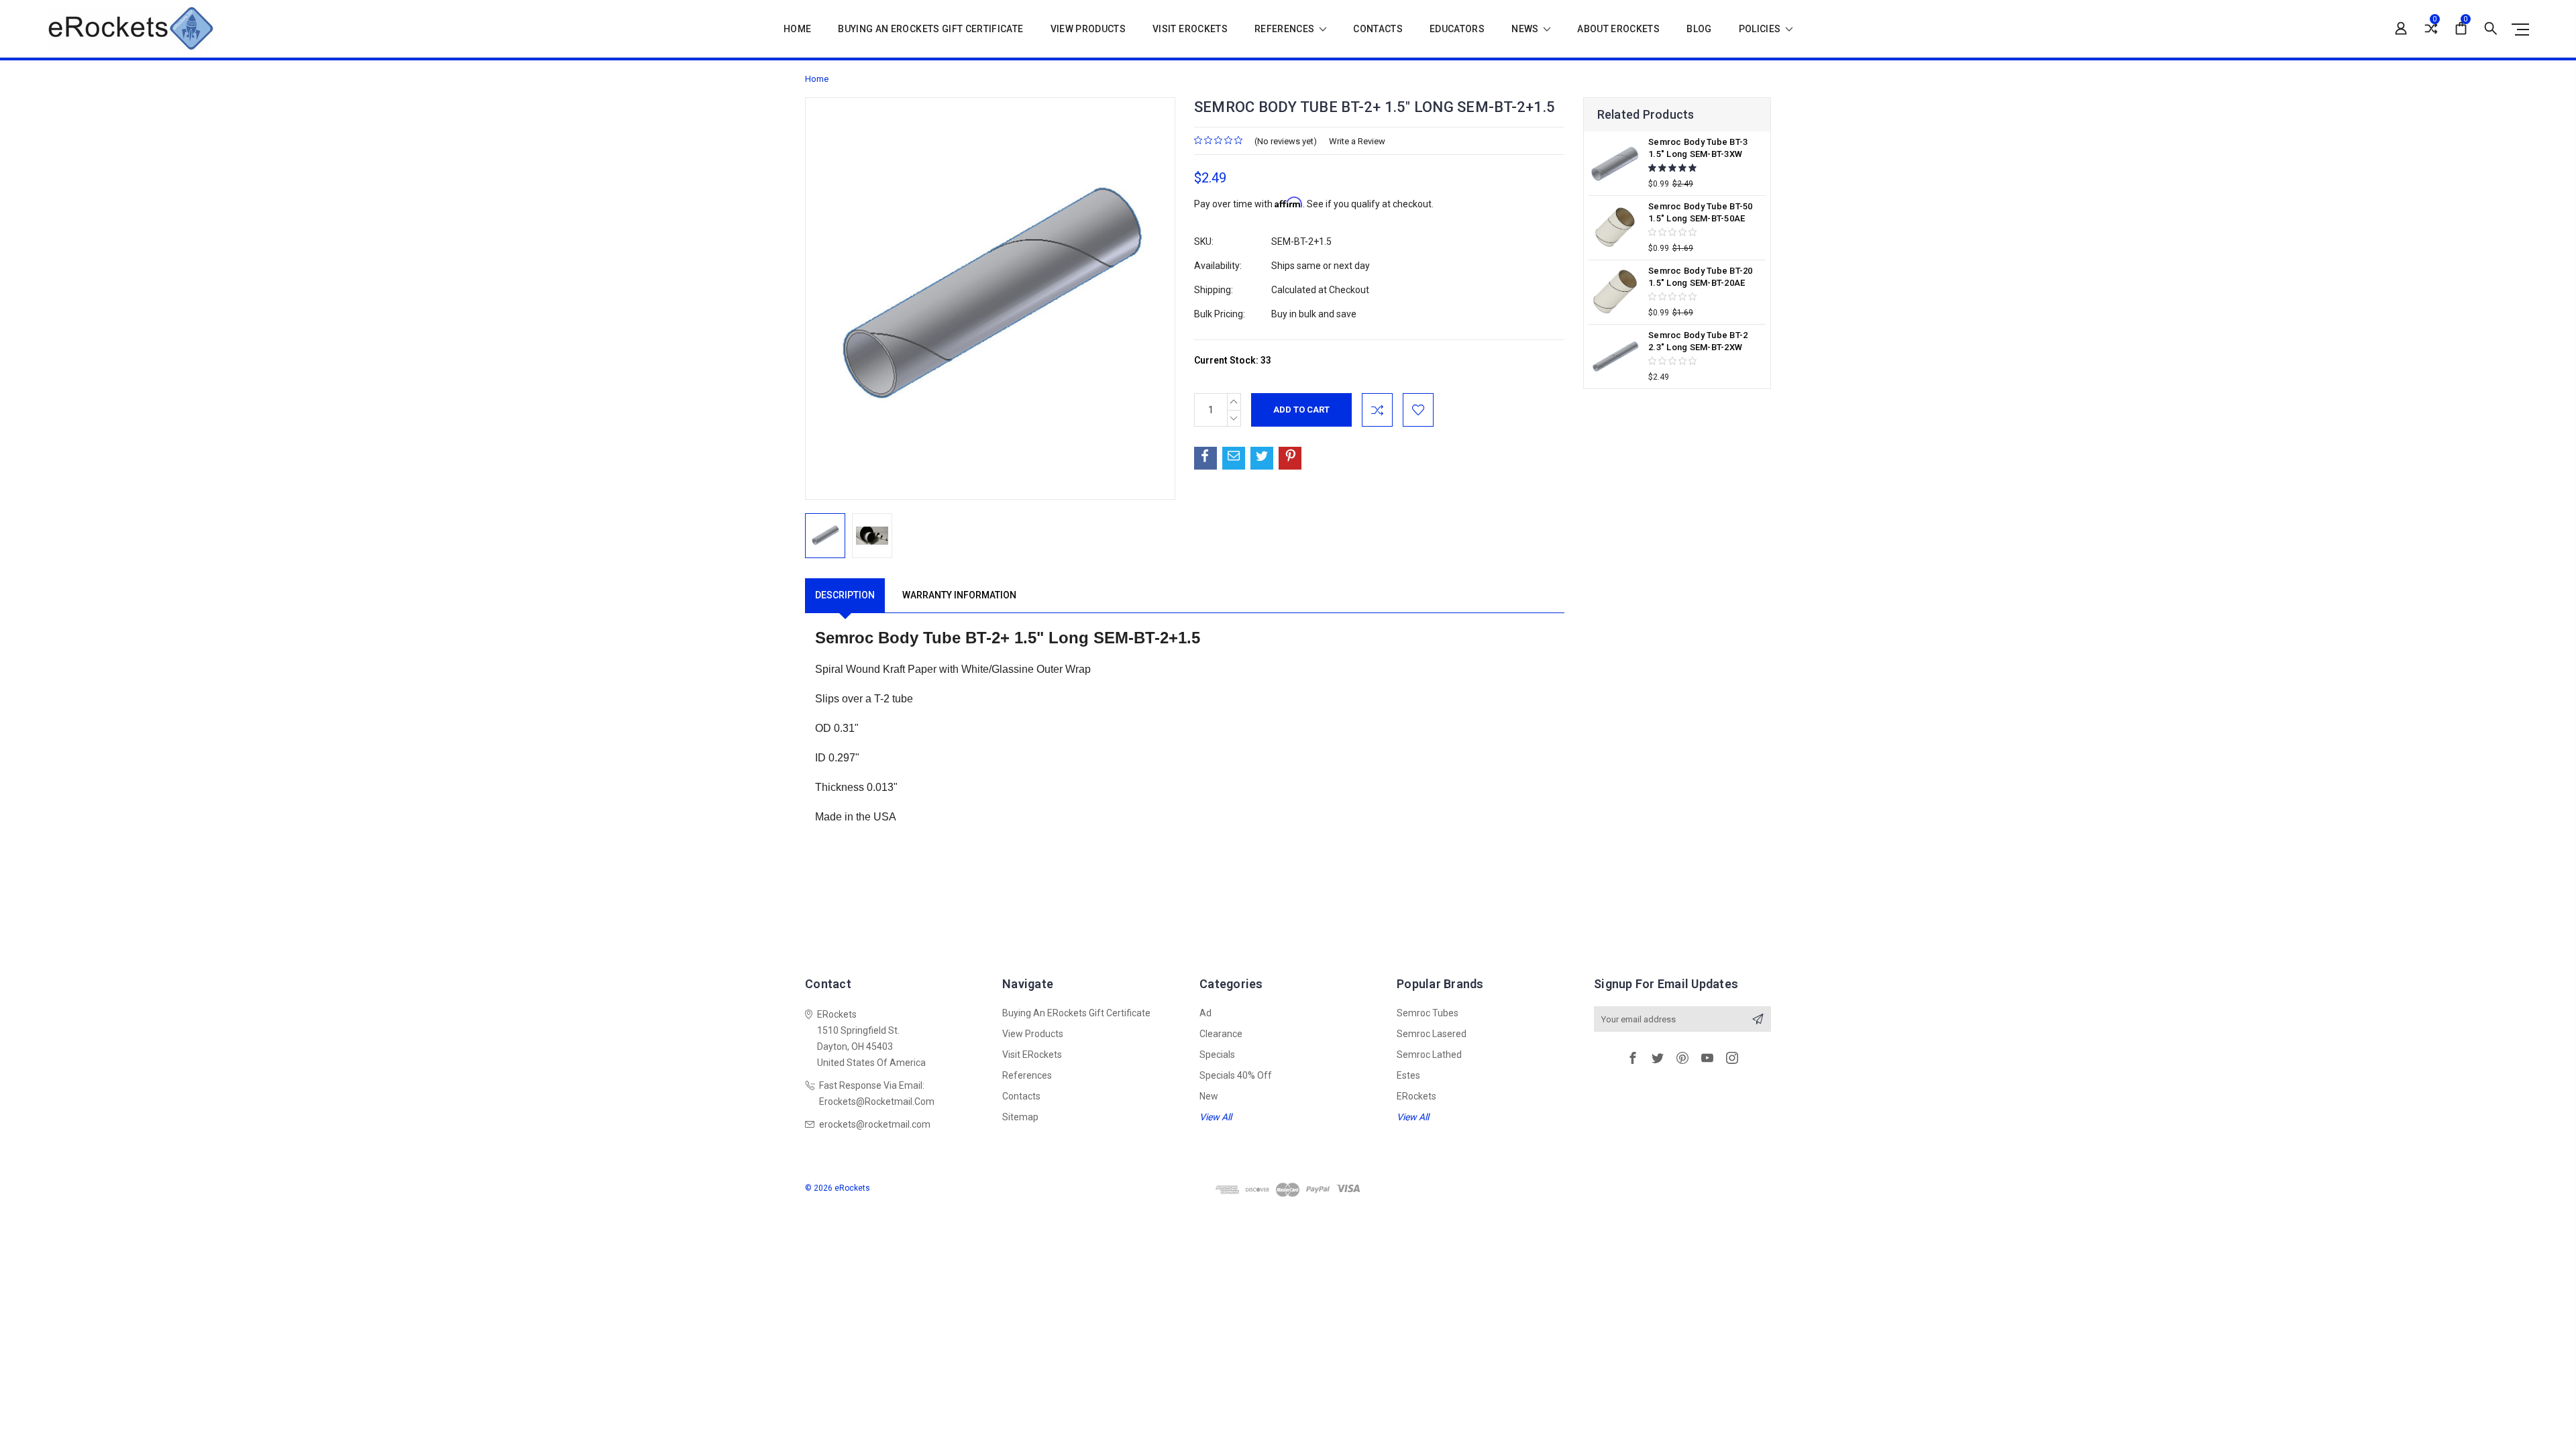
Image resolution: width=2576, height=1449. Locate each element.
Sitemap (1020, 1117)
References (1286, 29)
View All (1216, 1117)
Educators (1457, 29)
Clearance (1221, 1034)
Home (797, 29)
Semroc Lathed (1429, 1055)
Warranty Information (959, 595)
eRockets (1416, 1096)
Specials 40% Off (1236, 1075)
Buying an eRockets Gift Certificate (930, 29)
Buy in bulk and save (1314, 314)
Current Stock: (1233, 360)
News (1526, 29)
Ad (1205, 1013)
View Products (1088, 29)
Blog (1699, 29)
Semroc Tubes (1428, 1013)
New (1209, 1096)
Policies (1761, 29)
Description (845, 595)
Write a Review (1357, 141)
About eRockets (1618, 29)
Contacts (1378, 29)
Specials (1217, 1055)
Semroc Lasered (1432, 1034)
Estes (1408, 1075)
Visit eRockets (1190, 29)
